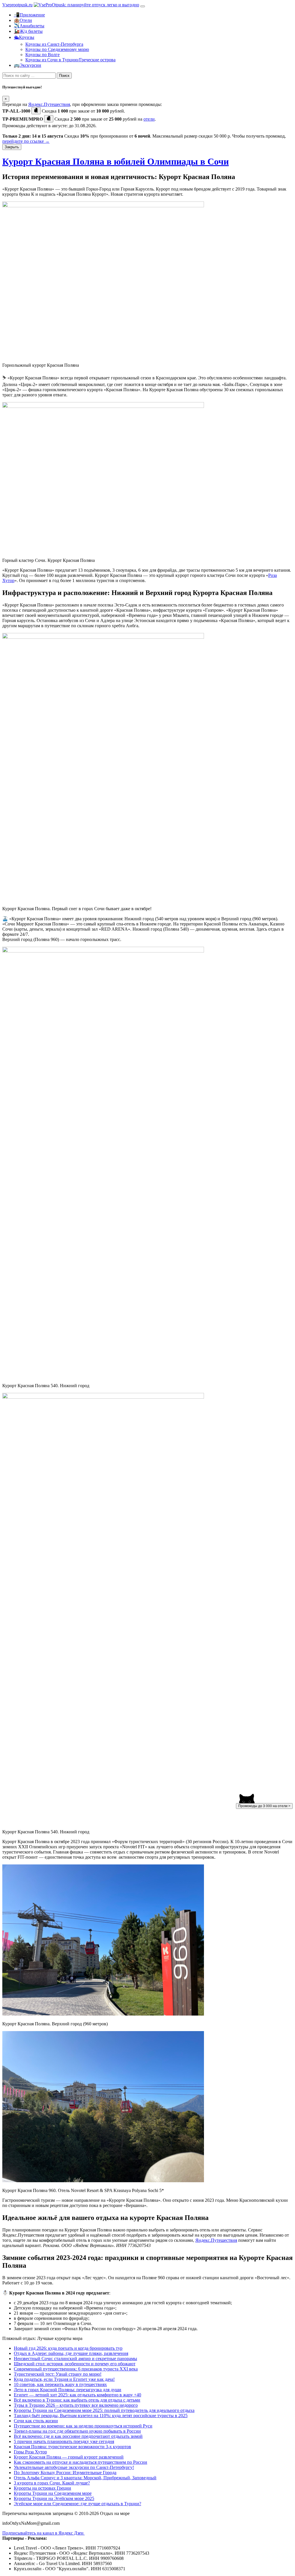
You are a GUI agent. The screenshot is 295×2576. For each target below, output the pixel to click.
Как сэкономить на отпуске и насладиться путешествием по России (81, 2462)
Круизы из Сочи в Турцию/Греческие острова (70, 60)
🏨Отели (23, 20)
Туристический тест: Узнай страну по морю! (58, 2374)
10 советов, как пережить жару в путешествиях (60, 2384)
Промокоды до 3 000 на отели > (264, 1806)
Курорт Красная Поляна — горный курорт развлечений (69, 2457)
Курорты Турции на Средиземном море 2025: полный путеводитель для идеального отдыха (104, 2410)
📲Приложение (29, 15)
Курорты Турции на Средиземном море (53, 2493)
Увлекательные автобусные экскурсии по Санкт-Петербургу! (74, 2467)
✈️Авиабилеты (29, 26)
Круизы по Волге (42, 55)
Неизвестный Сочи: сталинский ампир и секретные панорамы (75, 2359)
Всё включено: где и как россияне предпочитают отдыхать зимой (78, 2436)
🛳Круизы (24, 37)
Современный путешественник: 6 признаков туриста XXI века (76, 2369)
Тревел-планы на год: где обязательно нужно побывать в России (77, 2431)
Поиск (64, 76)
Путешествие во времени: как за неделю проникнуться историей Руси (83, 2426)
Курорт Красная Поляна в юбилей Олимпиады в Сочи (116, 161)
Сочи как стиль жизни (36, 2421)
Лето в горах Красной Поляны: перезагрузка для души (68, 2390)
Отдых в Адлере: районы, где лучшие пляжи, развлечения (71, 2353)
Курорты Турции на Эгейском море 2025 (54, 2498)
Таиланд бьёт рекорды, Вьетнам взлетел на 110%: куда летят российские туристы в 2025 (101, 2416)
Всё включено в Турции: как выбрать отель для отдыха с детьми (77, 2400)
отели (149, 119)
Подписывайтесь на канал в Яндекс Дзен (44, 2533)
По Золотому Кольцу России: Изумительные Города (65, 2473)
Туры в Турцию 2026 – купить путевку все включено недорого (76, 2405)
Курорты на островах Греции (42, 2488)
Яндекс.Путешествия (49, 104)
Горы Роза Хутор (30, 2452)
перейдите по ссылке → (26, 141)
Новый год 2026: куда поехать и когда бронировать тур (68, 2348)
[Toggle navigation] (143, 6)
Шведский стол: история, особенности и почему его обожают (75, 2364)
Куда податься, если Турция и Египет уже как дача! (64, 2379)
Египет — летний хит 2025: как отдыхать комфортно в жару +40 (77, 2395)
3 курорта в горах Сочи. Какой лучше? (52, 2483)
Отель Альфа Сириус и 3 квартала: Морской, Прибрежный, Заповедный (85, 2478)
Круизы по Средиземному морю (57, 49)
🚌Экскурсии (28, 65)
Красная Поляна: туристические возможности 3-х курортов (72, 2447)
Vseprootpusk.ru (17, 5)
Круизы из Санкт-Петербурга (54, 44)
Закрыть (12, 147)
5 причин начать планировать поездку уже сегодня (64, 2441)
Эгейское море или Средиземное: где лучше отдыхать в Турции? (77, 2504)
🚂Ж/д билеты (28, 31)
